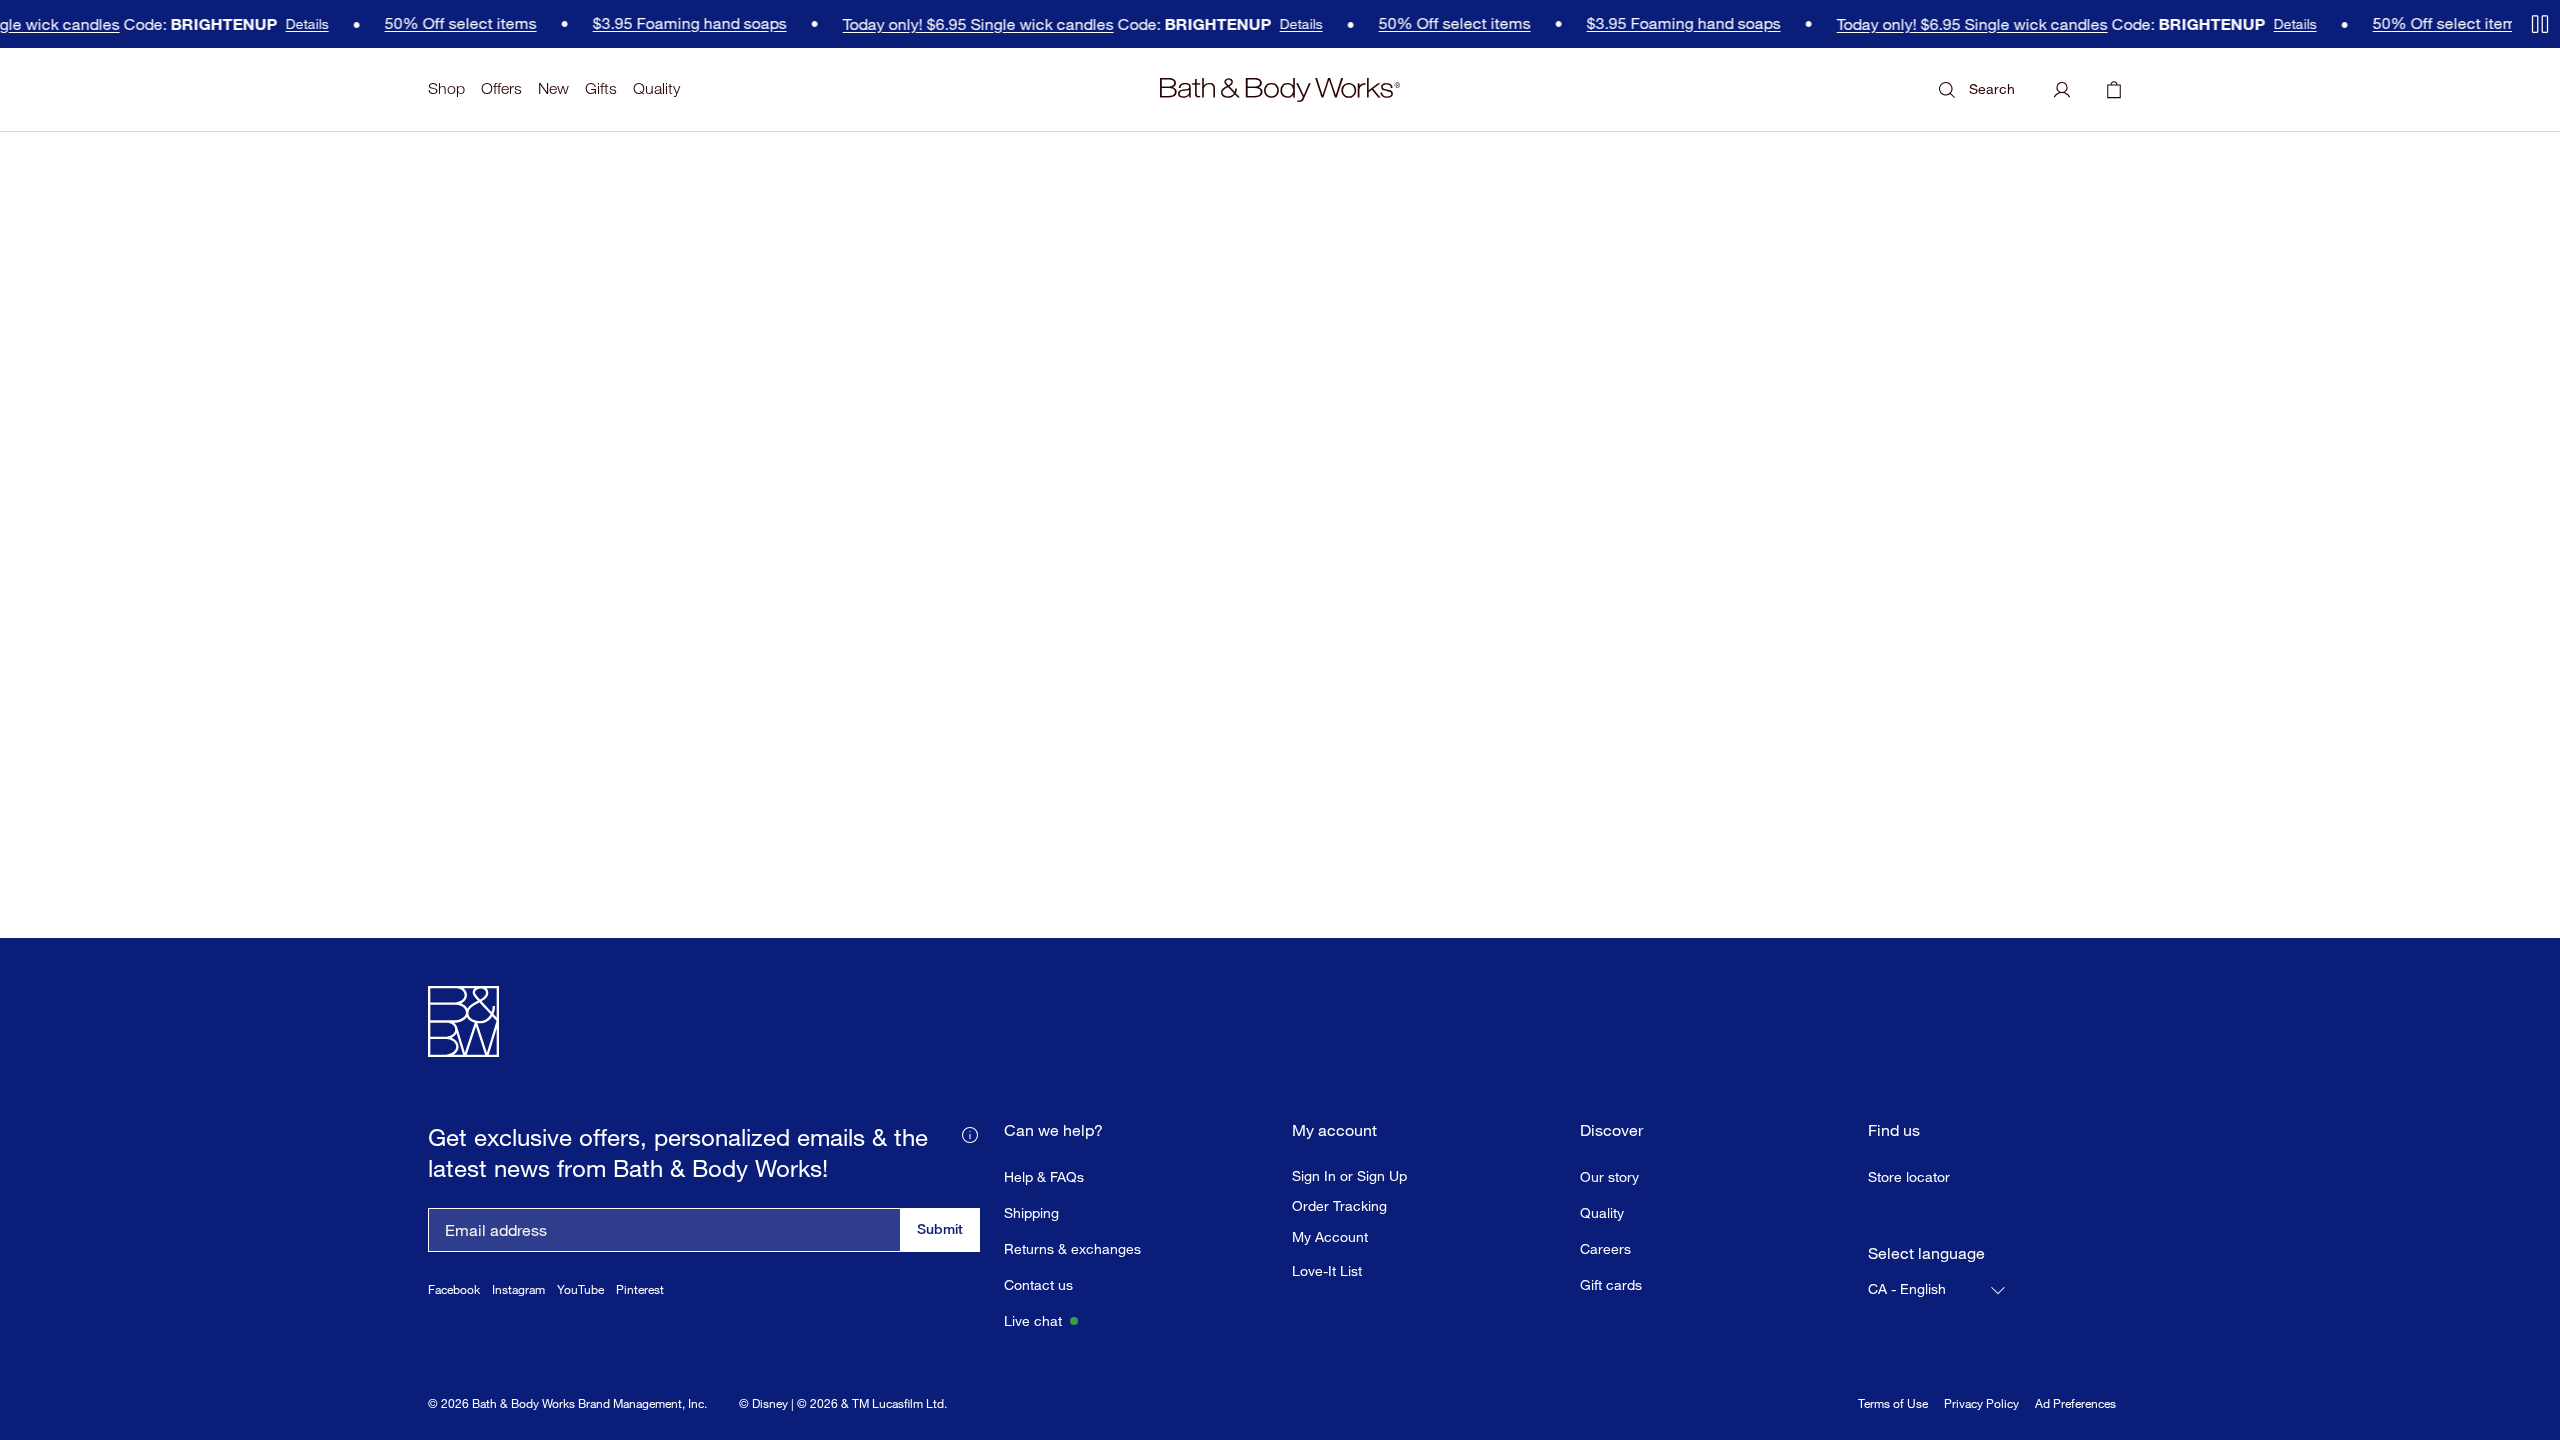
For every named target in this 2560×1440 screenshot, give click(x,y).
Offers (501, 88)
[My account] (2062, 90)
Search (1992, 88)
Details (211, 24)
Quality (656, 88)
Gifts (601, 88)
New (553, 88)
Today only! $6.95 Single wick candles (882, 24)
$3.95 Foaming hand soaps (594, 23)
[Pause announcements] (2540, 24)
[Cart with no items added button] (2114, 90)
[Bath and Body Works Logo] (1280, 90)
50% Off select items (365, 23)
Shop (446, 88)
